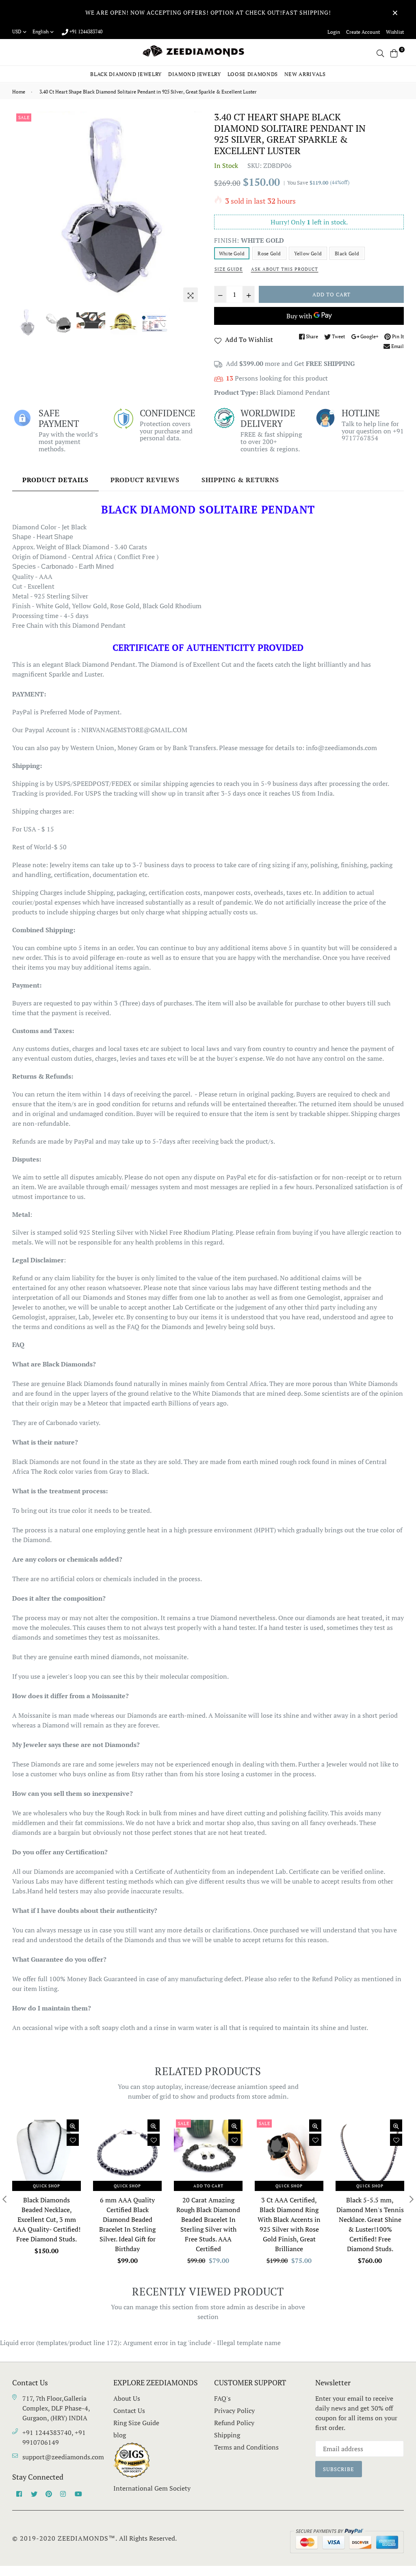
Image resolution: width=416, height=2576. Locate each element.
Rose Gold (269, 253)
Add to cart (208, 2186)
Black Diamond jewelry (126, 74)
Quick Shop (47, 2186)
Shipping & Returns (240, 480)
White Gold (232, 253)
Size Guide (229, 269)
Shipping (227, 2435)
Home (19, 92)
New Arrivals (305, 74)
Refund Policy (234, 2423)
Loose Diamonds (253, 74)
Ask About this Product (285, 269)
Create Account (363, 32)
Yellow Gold (308, 253)
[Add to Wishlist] (73, 2140)
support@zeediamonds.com (63, 2457)
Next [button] (192, 209)
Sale (24, 117)
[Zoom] (191, 295)
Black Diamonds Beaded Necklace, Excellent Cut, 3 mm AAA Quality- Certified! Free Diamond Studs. (47, 2219)
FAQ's (222, 2398)
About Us (127, 2398)
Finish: (249, 240)
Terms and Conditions (246, 2447)
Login (334, 32)
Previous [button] (22, 209)
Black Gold (347, 253)
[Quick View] (73, 2126)
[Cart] (394, 52)
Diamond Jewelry (195, 74)
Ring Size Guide (136, 2423)
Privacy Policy (234, 2411)
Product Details (55, 480)
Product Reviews (145, 480)
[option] (107, 209)
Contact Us (129, 2411)
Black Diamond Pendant (295, 392)
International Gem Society (152, 2488)
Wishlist (395, 32)
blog (120, 2435)
